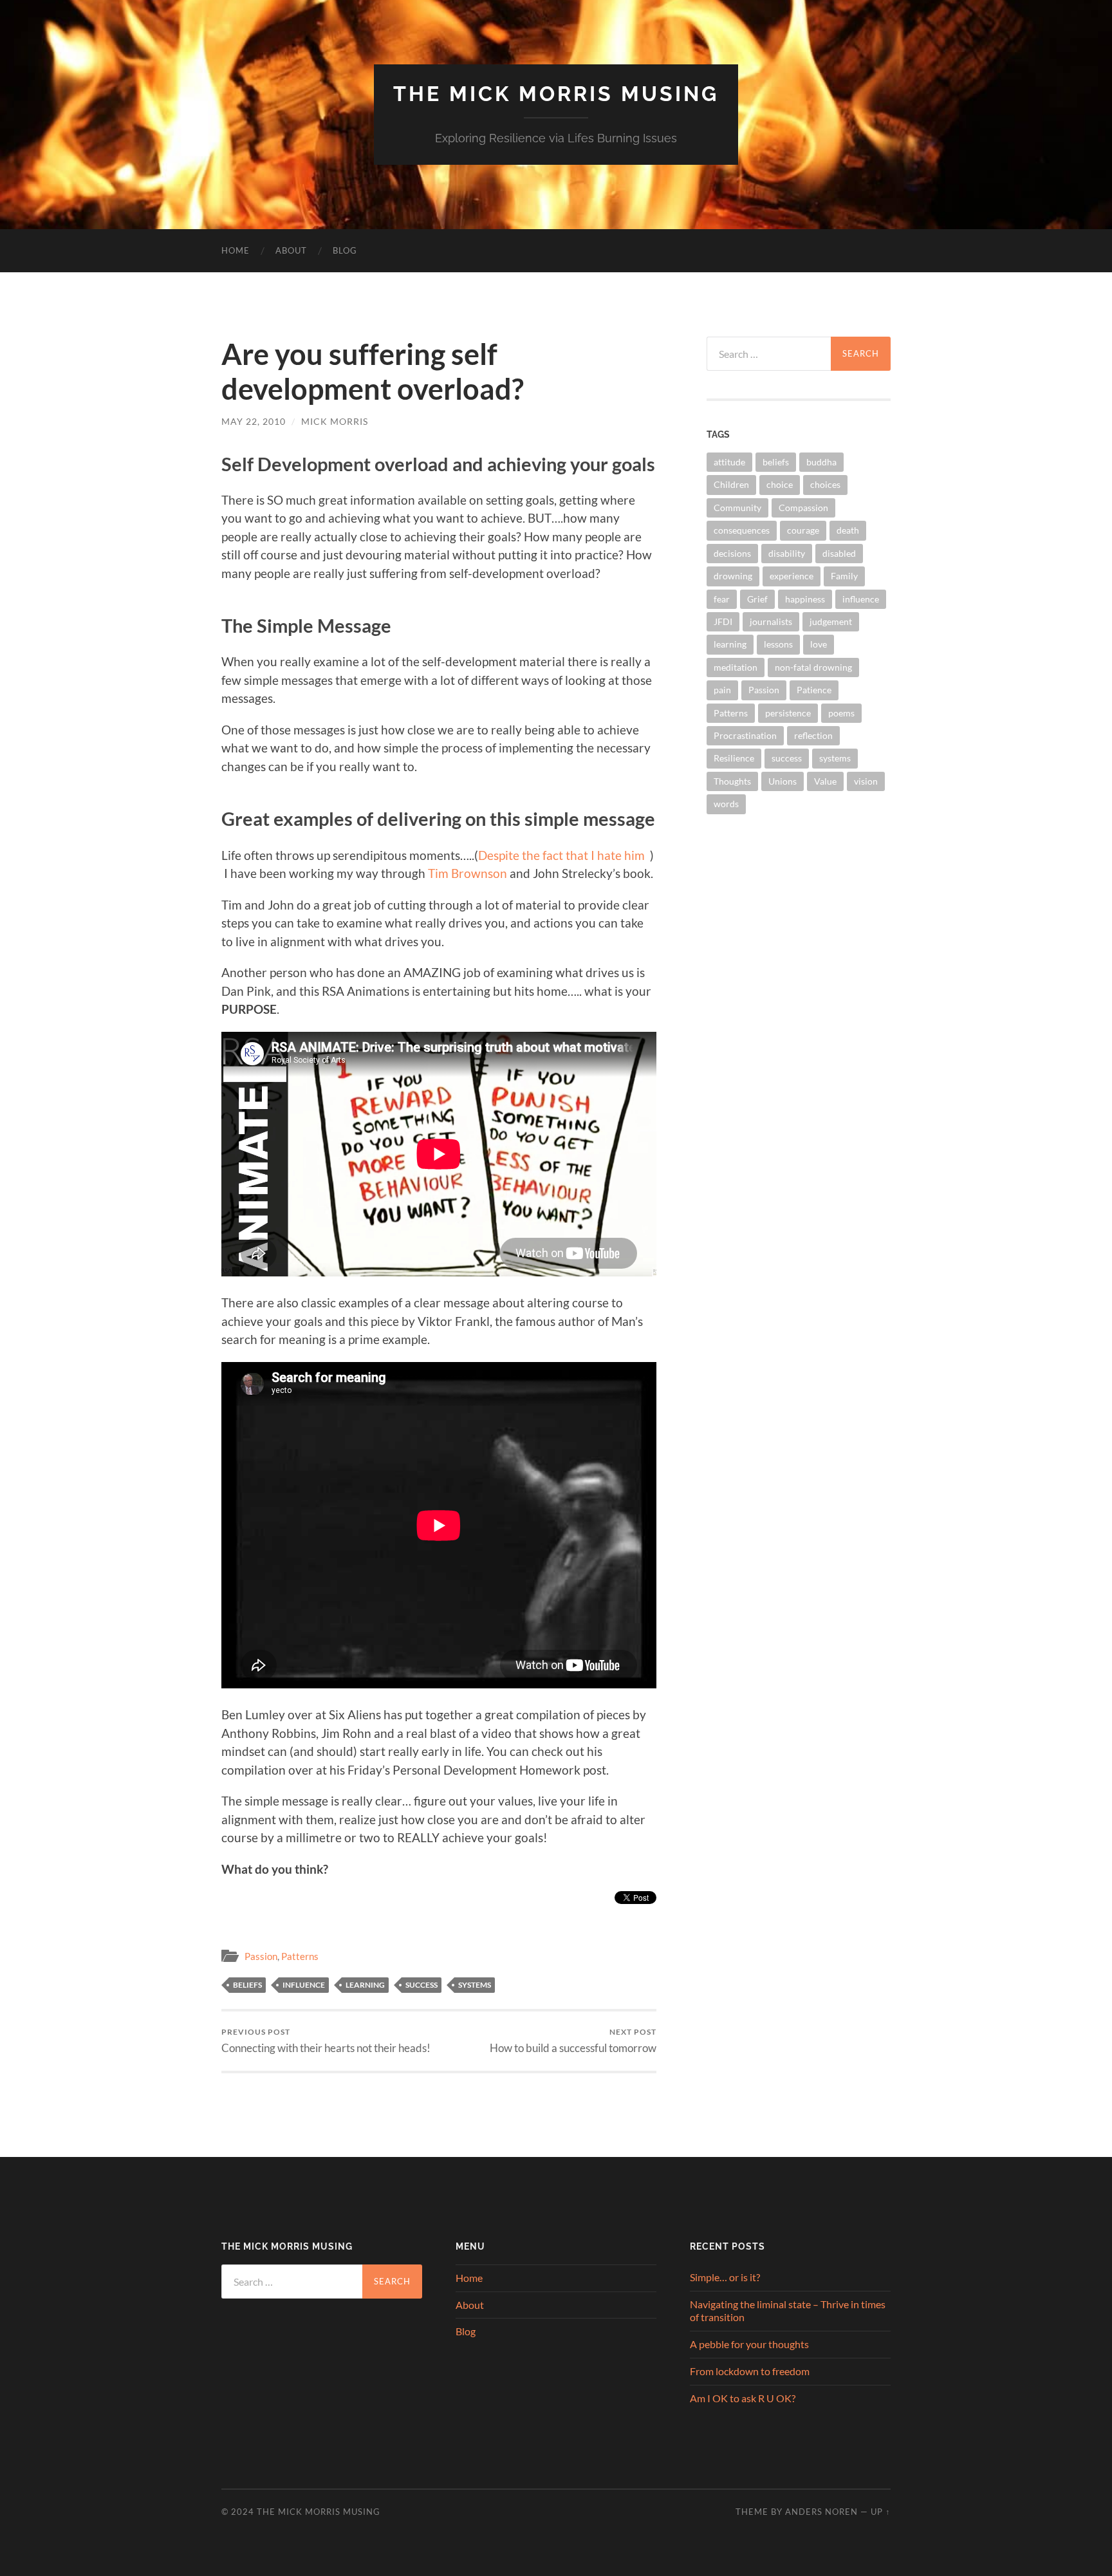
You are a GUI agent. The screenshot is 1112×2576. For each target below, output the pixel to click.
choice (780, 484)
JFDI (723, 621)
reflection (813, 735)
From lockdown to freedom (750, 2371)
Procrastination (745, 735)
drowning (733, 576)
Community (737, 508)
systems (475, 1985)
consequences (742, 530)
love (819, 644)
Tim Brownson (468, 873)
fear (722, 599)
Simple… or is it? (725, 2277)
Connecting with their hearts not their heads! (326, 2041)
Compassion (803, 508)
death (848, 530)
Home (236, 250)
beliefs (247, 1985)
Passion (261, 1956)
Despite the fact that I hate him (561, 855)
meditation (736, 667)
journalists (771, 621)
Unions (783, 781)
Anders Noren (821, 2512)
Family (844, 576)
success (422, 1985)
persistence (788, 713)
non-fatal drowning (813, 667)
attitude (729, 462)
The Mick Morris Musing (556, 94)
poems (841, 713)
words (726, 804)
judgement (831, 621)
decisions (732, 553)
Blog (345, 250)
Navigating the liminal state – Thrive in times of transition (788, 2311)
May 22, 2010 (254, 421)
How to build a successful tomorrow (573, 2041)
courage (803, 530)
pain (722, 690)
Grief (757, 599)
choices (825, 484)
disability (787, 553)
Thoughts (732, 781)
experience (792, 576)
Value (825, 781)
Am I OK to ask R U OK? (743, 2398)
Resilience (734, 758)
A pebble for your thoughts (749, 2344)
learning (365, 1985)
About (291, 250)
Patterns (300, 1956)
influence (304, 1985)
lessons (778, 644)
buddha (821, 462)
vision (866, 781)
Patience (814, 690)
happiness (805, 599)
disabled (839, 553)
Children (731, 484)
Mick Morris (335, 421)
